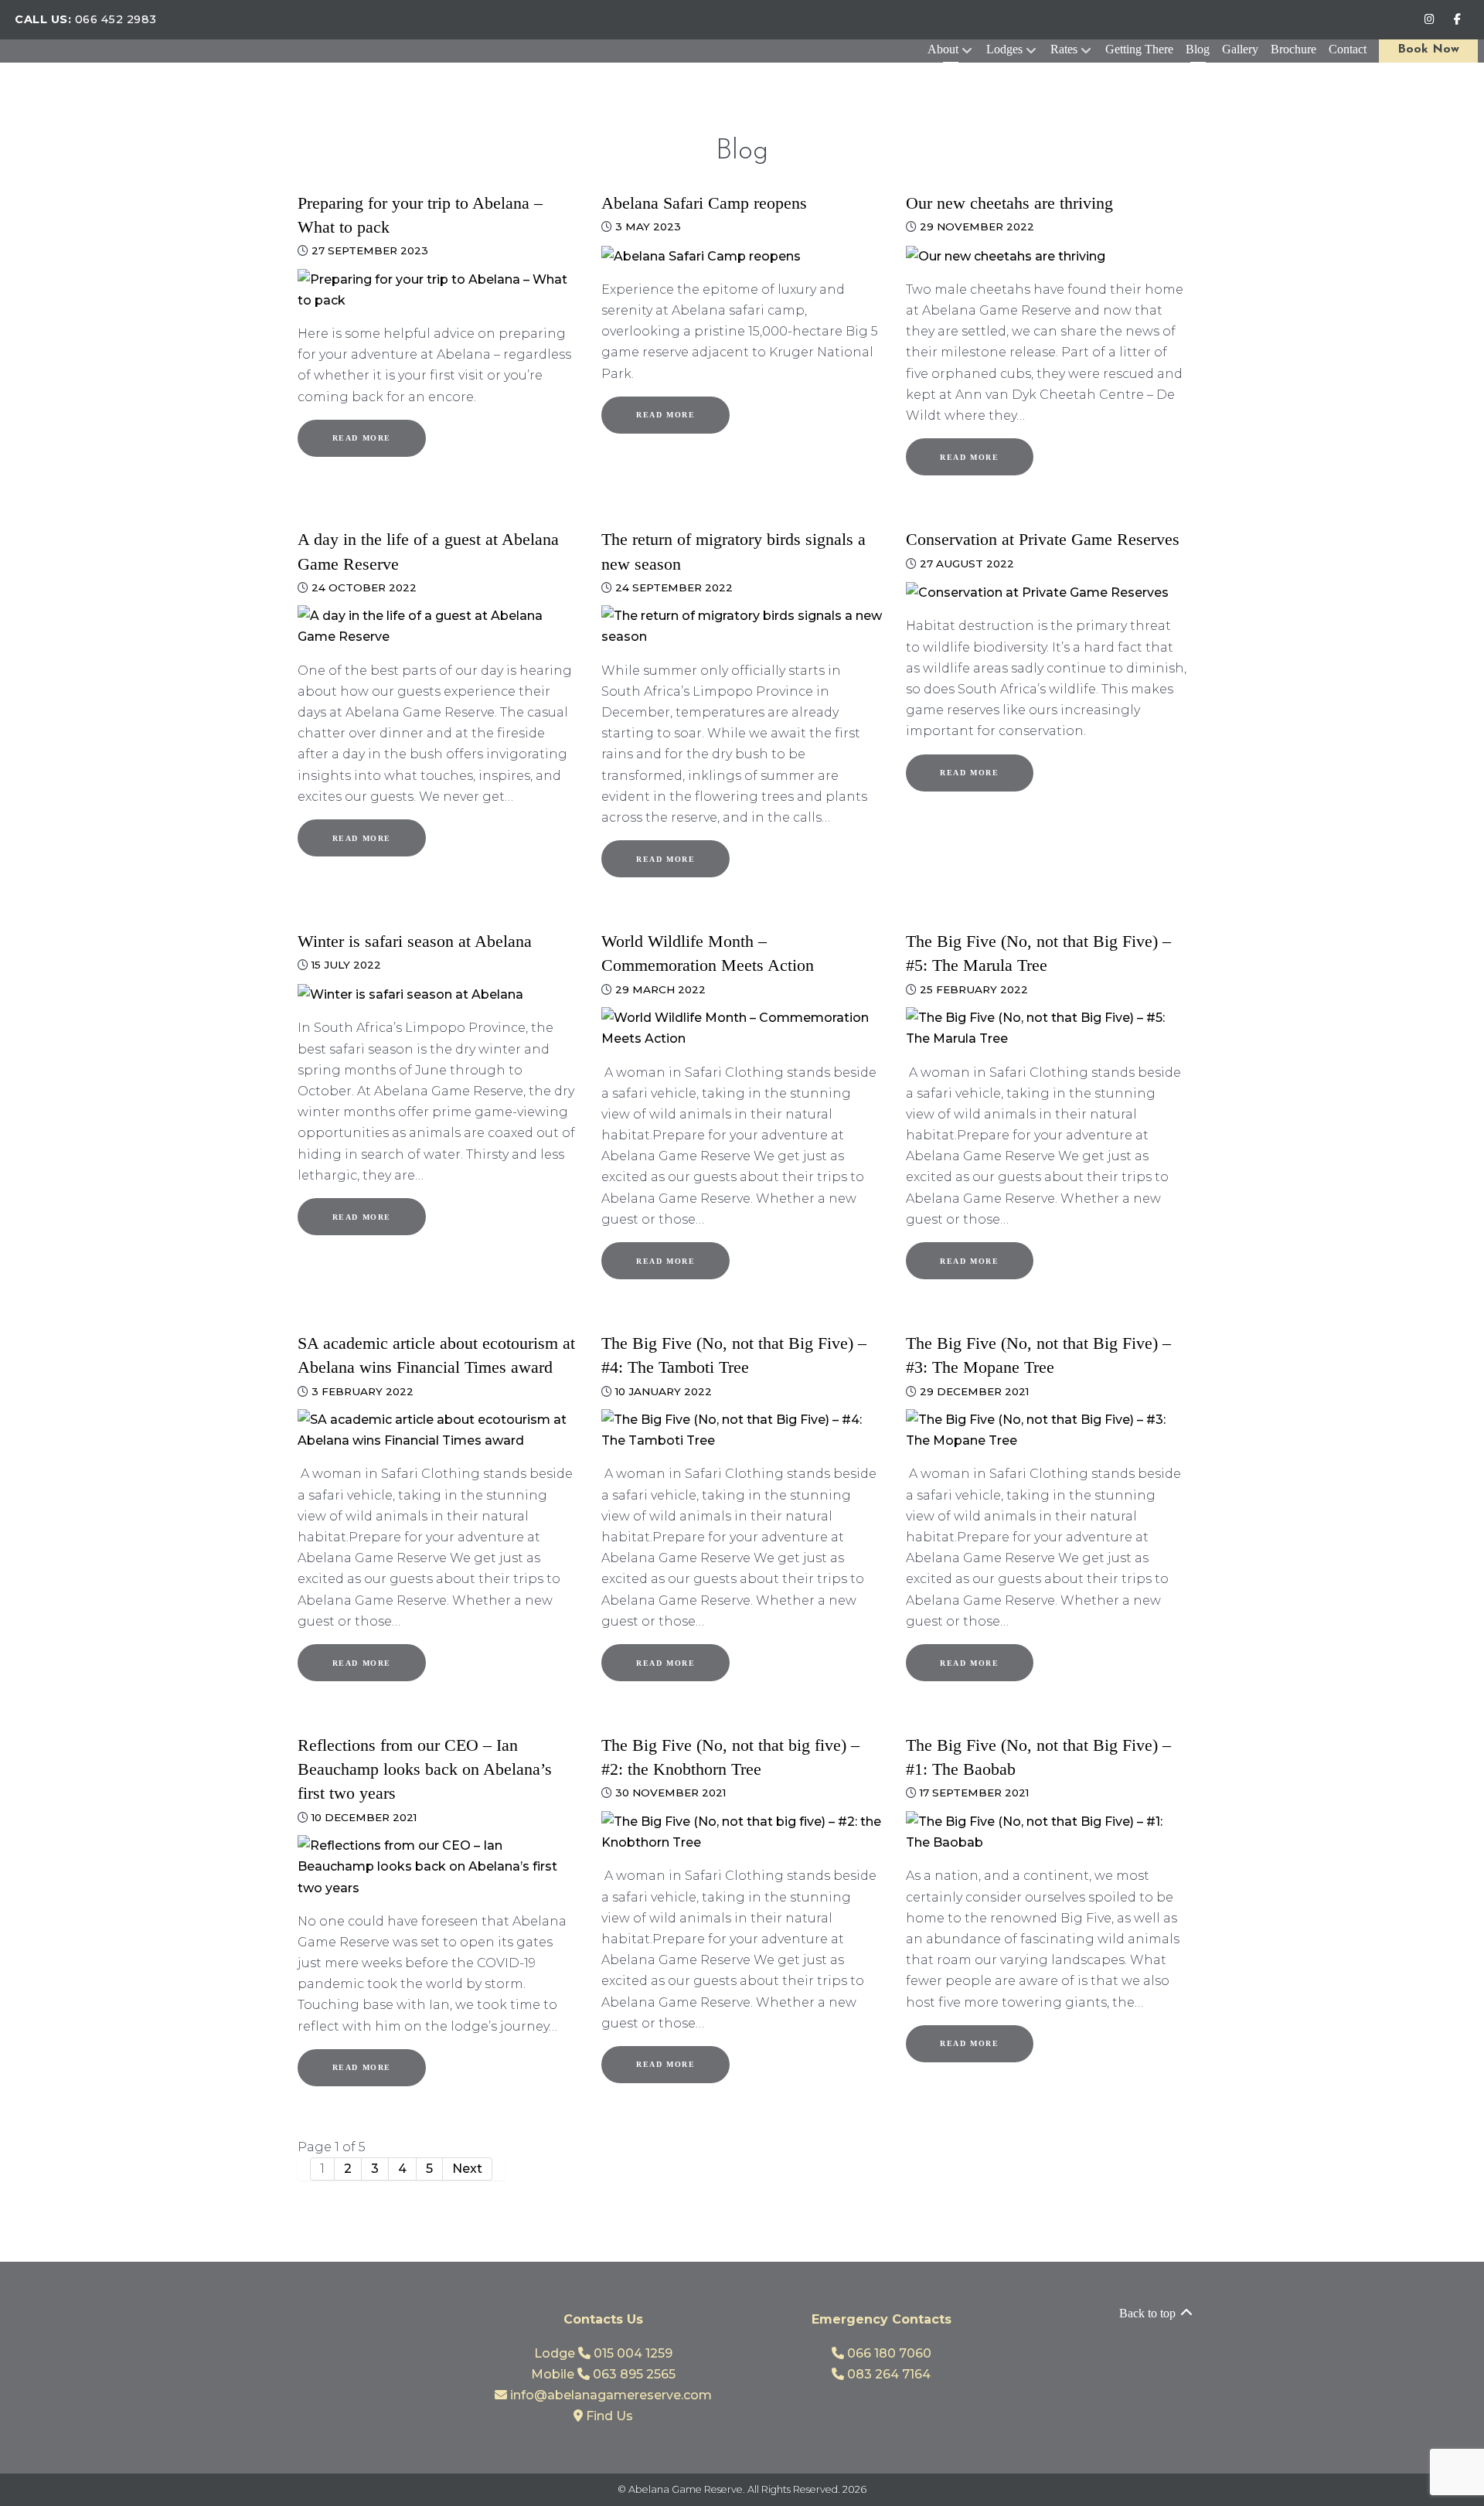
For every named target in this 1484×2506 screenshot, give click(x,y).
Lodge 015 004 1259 (603, 2353)
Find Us (608, 2416)
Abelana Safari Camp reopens (704, 203)
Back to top (1149, 2313)
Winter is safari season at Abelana (415, 941)
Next (467, 2169)
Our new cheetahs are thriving (1009, 203)
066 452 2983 (116, 19)
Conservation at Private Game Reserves (1043, 539)
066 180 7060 (888, 2353)
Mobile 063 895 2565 (603, 2374)
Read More (362, 438)
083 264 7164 (887, 2374)
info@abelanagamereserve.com (609, 2395)
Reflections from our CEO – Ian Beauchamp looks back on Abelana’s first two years (425, 1769)
